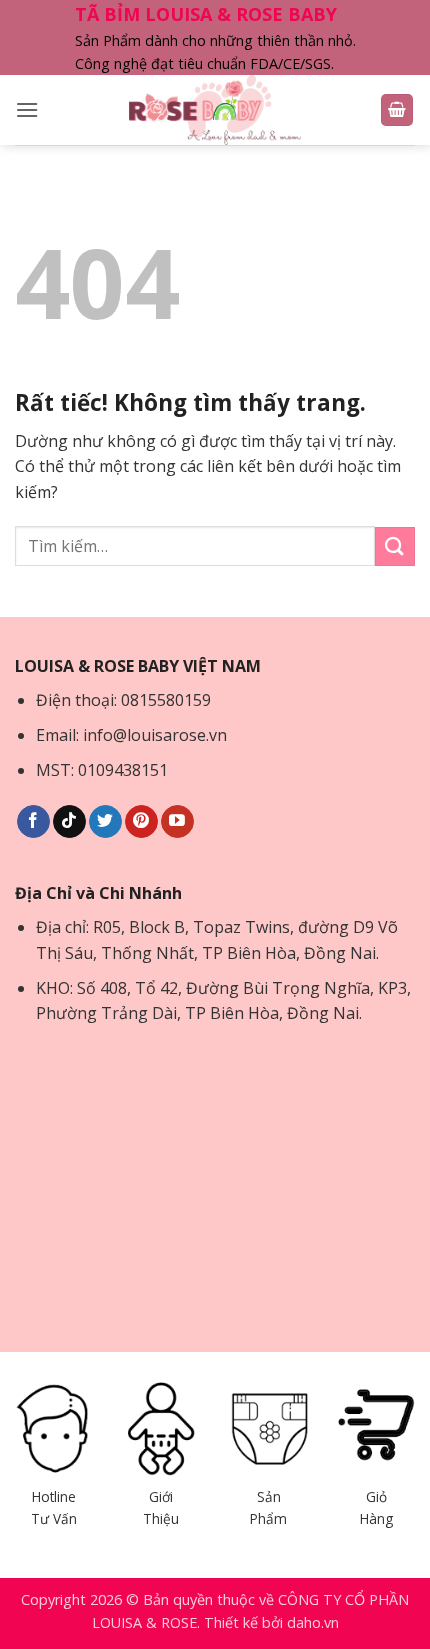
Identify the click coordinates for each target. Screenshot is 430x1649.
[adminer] (215, 110)
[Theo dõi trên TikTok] (69, 822)
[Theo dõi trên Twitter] (105, 822)
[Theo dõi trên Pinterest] (141, 822)
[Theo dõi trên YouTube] (177, 822)
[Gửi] (395, 546)
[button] (27, 109)
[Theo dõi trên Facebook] (33, 822)
